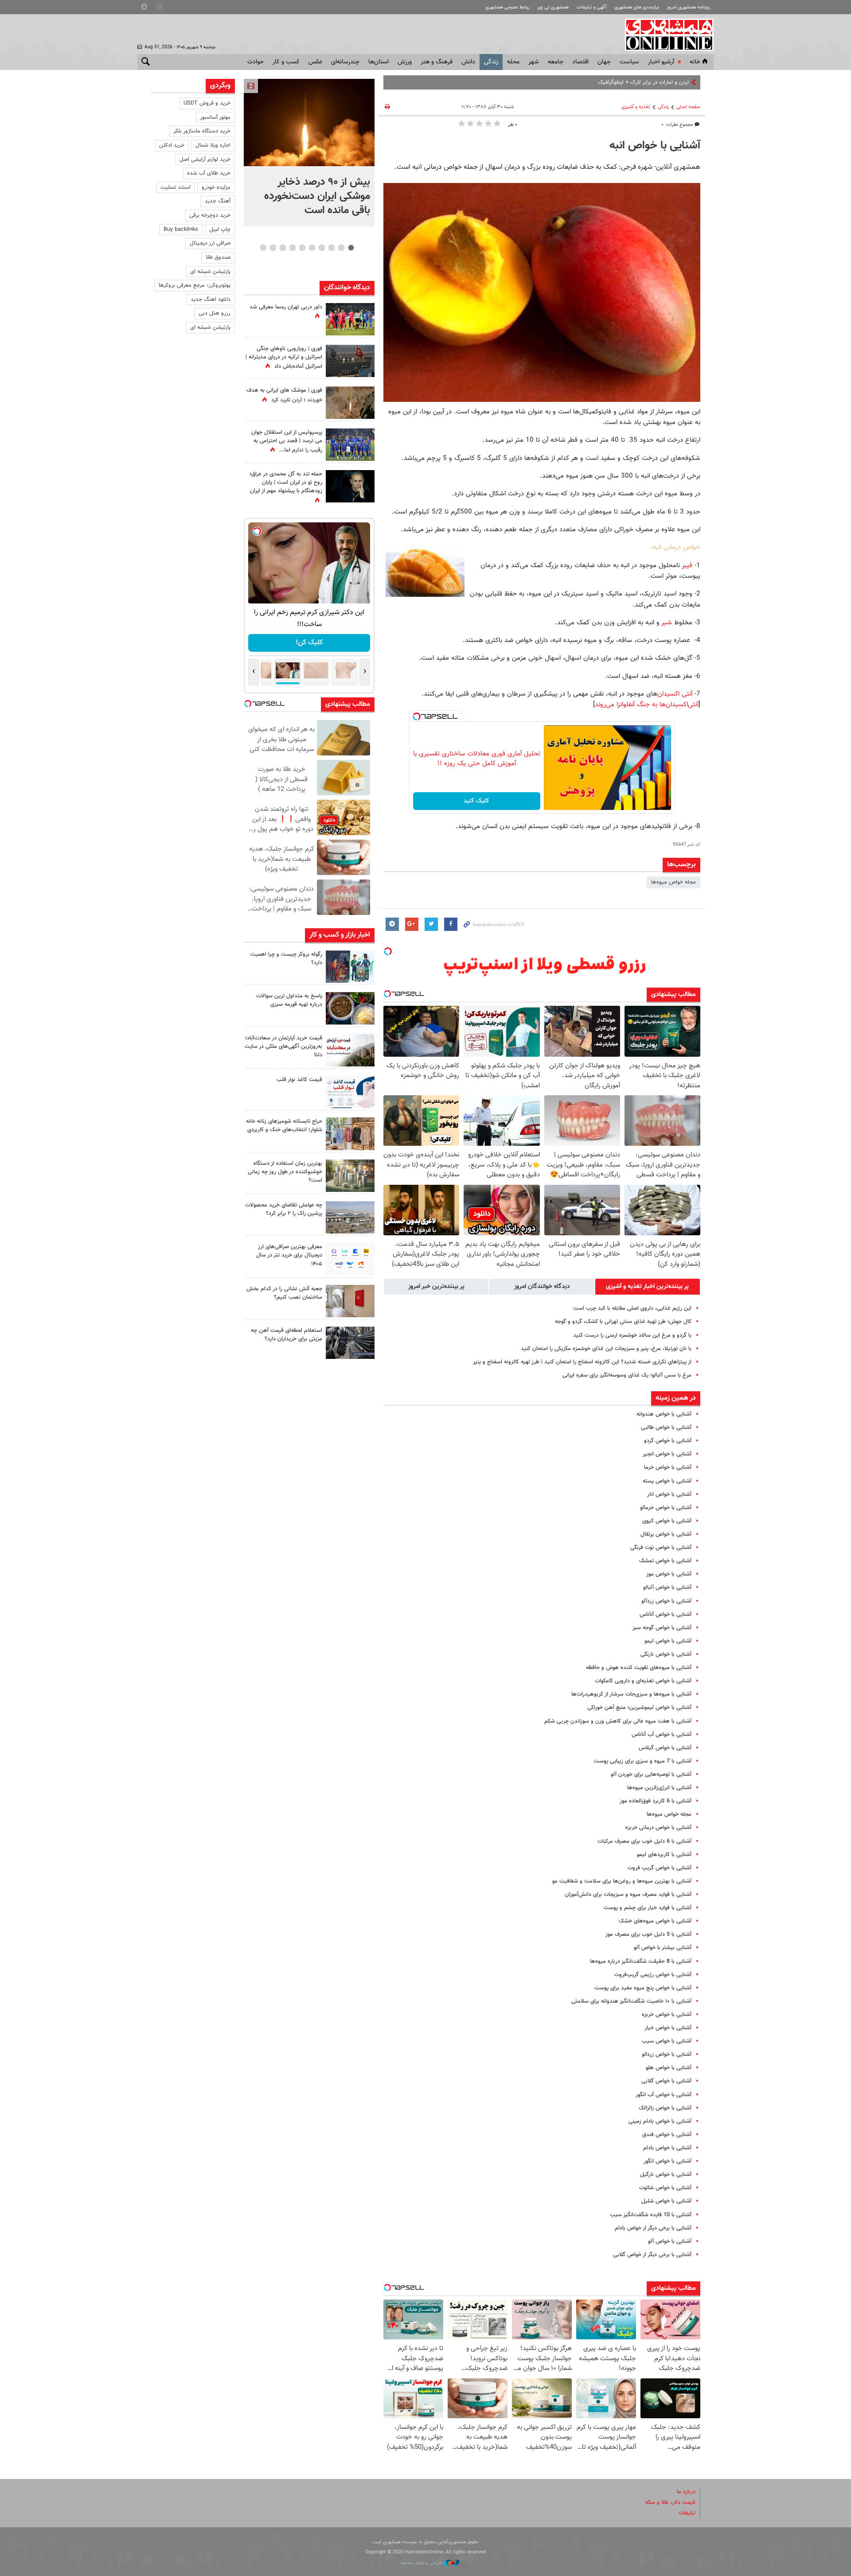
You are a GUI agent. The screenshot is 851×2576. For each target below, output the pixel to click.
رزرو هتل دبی (215, 313)
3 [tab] (331, 248)
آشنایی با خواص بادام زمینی (660, 2121)
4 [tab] (322, 248)
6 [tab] (302, 248)
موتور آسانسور (215, 117)
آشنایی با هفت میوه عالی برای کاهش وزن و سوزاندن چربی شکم (618, 1721)
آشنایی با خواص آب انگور (664, 2095)
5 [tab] (312, 248)
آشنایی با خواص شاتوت (665, 2188)
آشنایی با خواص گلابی (666, 2081)
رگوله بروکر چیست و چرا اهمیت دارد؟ (286, 959)
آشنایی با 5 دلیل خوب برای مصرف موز (648, 1934)
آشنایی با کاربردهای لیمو (664, 1855)
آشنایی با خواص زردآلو (666, 1601)
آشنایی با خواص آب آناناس (662, 1735)
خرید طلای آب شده (209, 173)
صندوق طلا (218, 257)
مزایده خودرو (216, 187)
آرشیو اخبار (661, 62)
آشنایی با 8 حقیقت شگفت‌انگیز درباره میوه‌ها (641, 1961)
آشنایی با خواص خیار (668, 2028)
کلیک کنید (476, 801)
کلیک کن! (309, 643)
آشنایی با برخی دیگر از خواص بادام (653, 2228)
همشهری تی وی (553, 7)
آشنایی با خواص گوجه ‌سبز (662, 1628)
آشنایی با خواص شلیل (666, 2201)
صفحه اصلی (688, 107)
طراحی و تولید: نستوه (422, 2563)
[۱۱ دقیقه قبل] (309, 123)
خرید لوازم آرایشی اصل (205, 160)
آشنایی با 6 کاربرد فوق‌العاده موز (656, 1801)
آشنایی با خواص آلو (670, 2241)
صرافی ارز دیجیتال (210, 243)
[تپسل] (417, 716)
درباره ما (686, 2492)
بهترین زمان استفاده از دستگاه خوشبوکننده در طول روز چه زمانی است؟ (285, 1172)
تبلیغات (687, 2513)
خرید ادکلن (172, 145)
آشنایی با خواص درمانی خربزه (658, 1828)
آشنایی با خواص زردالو (667, 2055)
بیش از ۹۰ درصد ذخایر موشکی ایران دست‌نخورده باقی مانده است (317, 196)
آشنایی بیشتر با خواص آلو (663, 1948)
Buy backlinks (181, 230)
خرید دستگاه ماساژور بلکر (202, 131)
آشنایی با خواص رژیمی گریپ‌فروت (653, 1975)
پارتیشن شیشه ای (210, 272)
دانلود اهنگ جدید (211, 300)
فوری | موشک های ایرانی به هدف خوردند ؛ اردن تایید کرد (284, 395)
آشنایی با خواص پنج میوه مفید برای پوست (643, 1988)
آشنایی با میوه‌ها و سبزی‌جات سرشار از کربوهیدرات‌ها (631, 1694)
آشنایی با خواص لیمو (668, 1641)
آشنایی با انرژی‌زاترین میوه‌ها (659, 1788)
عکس (315, 62)
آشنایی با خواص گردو (668, 1441)
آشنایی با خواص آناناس (666, 1615)
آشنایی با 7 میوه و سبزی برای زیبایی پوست (643, 1761)
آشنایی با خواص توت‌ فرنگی (661, 1548)
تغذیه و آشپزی (636, 107)
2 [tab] (341, 248)
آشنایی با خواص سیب (667, 2041)
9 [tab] (273, 248)
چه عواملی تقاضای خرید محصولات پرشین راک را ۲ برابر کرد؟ (284, 1209)
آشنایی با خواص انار (669, 1494)
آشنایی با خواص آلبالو (667, 1588)
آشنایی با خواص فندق (667, 2135)
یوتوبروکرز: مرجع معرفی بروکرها (195, 285)
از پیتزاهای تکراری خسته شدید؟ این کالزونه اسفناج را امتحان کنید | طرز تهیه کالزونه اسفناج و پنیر (582, 1362)
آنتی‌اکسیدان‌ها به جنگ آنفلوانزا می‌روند (647, 704)
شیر (667, 623)
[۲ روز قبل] (350, 1092)
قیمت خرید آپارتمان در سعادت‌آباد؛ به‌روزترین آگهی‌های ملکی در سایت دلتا (283, 1047)
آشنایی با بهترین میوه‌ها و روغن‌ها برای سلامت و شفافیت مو (622, 1881)
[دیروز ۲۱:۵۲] (350, 361)
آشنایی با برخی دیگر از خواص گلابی (652, 2255)
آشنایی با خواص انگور (668, 2161)
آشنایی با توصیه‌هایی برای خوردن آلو (651, 1774)
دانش (468, 62)
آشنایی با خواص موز (669, 1574)
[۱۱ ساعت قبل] (350, 445)
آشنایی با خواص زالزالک (665, 2108)
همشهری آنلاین (665, 35)
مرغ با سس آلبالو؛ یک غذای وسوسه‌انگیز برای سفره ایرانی (627, 1375)
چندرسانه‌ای (345, 62)
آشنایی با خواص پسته (667, 1481)
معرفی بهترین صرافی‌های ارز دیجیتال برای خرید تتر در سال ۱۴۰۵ (289, 1255)
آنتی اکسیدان (675, 694)
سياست (629, 62)
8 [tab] (283, 248)
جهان (604, 62)
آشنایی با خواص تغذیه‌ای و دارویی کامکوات (643, 1681)
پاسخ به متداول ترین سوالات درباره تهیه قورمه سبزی (289, 1000)
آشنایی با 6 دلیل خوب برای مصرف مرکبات (644, 1841)
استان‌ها (379, 62)
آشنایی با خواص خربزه (667, 2015)
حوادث (256, 62)
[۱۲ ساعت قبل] (350, 403)
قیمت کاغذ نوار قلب (299, 1080)
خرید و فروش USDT (207, 103)
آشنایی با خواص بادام (667, 2148)
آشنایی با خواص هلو (669, 2068)
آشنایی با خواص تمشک (665, 1561)
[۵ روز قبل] (350, 1343)
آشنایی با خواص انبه (655, 146)
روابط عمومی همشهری (507, 7)
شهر (534, 62)
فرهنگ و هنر (437, 62)
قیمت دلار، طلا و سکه (670, 2502)
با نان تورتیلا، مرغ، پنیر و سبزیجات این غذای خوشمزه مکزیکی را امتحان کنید (606, 1349)
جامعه (556, 62)
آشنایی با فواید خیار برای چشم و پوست (648, 1908)
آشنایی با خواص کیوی (667, 1521)
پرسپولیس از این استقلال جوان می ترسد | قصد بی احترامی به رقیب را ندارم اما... (287, 441)
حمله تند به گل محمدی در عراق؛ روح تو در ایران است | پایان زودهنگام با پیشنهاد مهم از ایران (286, 483)
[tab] (648, 1287)
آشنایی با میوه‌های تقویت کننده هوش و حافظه (639, 1668)
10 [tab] (263, 248)
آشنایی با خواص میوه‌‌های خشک (655, 1921)
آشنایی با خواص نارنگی (666, 1654)
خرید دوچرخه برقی (210, 215)
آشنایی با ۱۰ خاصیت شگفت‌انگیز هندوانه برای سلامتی (631, 2001)
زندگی (491, 62)
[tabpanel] (309, 153)
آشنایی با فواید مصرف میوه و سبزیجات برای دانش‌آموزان (628, 1895)
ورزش (405, 62)
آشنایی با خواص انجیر (667, 1454)
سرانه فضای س (671, 82)
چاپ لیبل (220, 230)
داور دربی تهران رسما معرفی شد (286, 307)
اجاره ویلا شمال (213, 145)
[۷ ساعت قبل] (350, 1008)
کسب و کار (286, 62)
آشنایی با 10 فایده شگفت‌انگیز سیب (651, 2215)
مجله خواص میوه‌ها (673, 882)
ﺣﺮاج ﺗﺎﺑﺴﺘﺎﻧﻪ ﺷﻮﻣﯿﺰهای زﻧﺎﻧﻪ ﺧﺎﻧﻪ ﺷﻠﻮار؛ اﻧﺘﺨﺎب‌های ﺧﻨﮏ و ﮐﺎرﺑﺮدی (284, 1126)
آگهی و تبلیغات (592, 7)
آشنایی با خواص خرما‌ (668, 1467)
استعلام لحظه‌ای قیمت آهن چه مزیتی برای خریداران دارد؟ (287, 1335)
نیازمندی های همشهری (637, 7)
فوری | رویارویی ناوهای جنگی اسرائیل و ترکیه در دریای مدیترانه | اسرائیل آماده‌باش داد (284, 358)
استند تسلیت (176, 187)
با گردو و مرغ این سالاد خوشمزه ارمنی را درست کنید (632, 1335)
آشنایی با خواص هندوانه (664, 1414)
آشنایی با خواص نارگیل (666, 2175)
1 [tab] (351, 248)
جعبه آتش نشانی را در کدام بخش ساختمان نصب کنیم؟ (284, 1293)
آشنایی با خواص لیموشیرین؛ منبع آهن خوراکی (639, 1708)
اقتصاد (580, 62)
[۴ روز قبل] (350, 1259)
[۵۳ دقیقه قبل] (350, 967)
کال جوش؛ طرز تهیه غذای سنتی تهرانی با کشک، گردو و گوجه (623, 1322)
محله (513, 62)
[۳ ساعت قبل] (350, 319)
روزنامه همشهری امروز (689, 7)
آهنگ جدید (218, 201)
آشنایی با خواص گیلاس (665, 1748)
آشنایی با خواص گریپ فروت (660, 1868)
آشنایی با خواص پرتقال (666, 1534)
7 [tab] (292, 248)
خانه (695, 62)
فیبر (687, 565)
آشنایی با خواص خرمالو (666, 1508)
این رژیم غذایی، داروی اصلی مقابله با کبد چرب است (632, 1308)
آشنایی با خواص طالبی (666, 1428)
